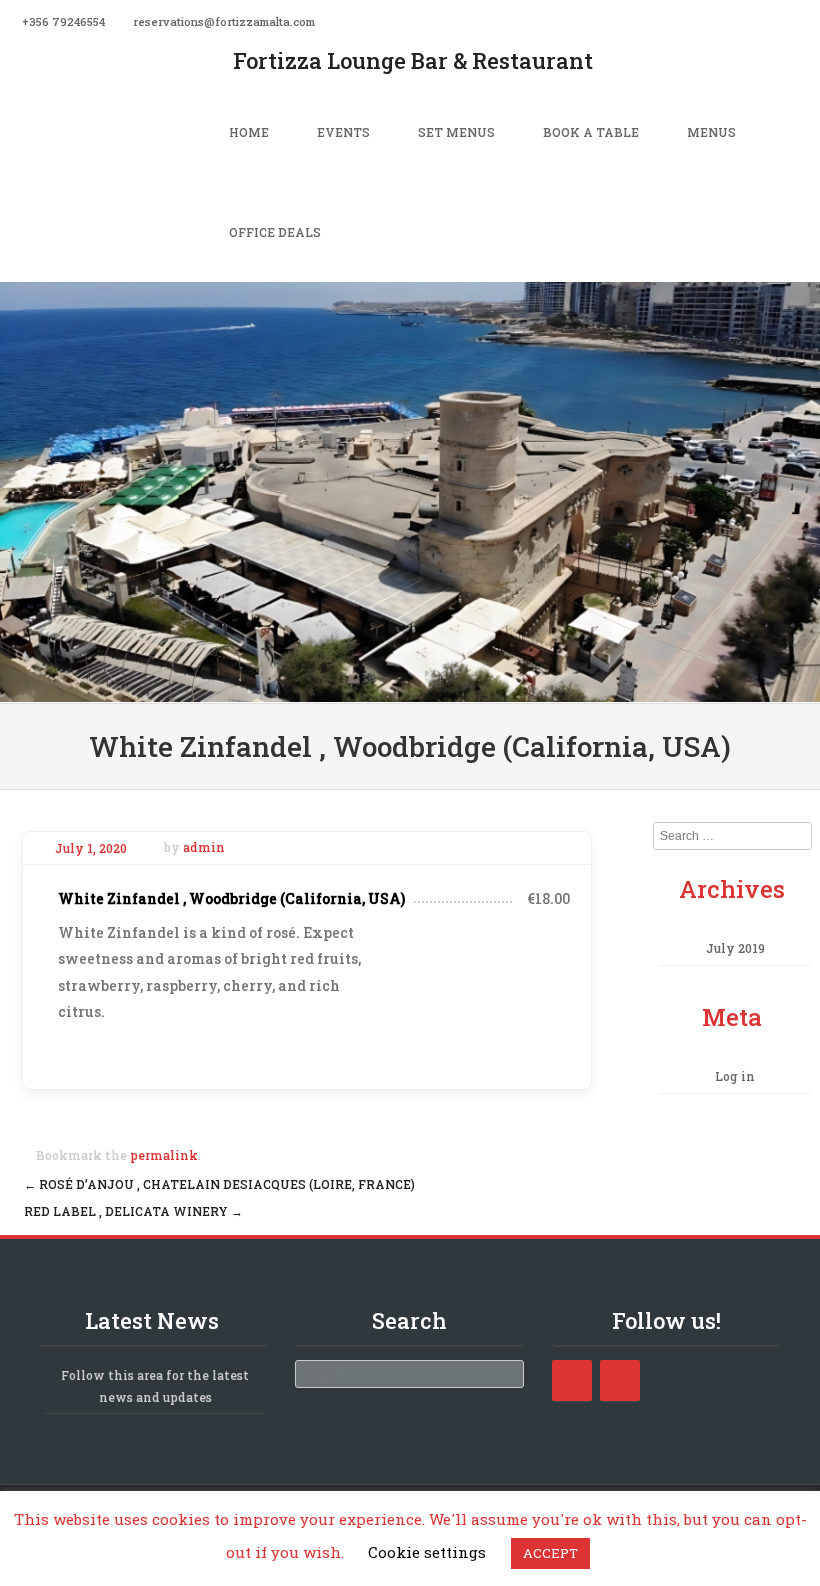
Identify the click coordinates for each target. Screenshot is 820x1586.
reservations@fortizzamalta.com (224, 21)
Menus (711, 132)
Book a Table (591, 132)
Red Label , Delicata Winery (133, 1211)
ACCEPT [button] (550, 1553)
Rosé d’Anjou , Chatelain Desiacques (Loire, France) (219, 1184)
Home (249, 132)
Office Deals (275, 232)
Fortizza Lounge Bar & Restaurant (413, 60)
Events (343, 132)
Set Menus (456, 132)
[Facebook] (808, 20)
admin (204, 848)
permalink (164, 1155)
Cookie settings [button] (427, 1552)
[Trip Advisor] (620, 1380)
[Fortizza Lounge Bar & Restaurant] (410, 688)
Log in (735, 1076)
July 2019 (735, 948)
